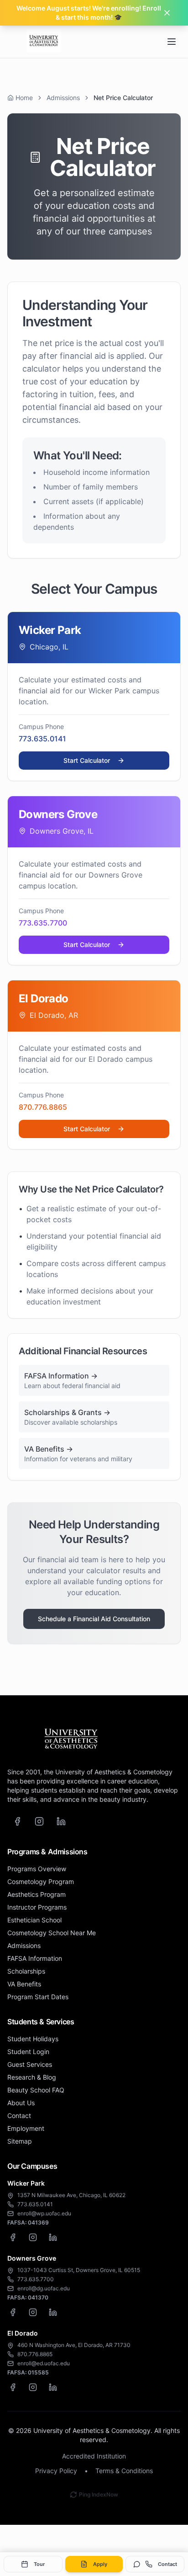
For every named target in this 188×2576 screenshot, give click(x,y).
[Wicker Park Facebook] (13, 2237)
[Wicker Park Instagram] (33, 2237)
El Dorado (23, 2333)
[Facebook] (17, 1821)
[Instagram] (39, 1821)
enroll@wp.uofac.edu (44, 2213)
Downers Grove (32, 2258)
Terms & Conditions (124, 2471)
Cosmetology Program (41, 1881)
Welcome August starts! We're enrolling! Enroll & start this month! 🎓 (89, 13)
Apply (100, 2564)
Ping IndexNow (99, 2494)
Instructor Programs (37, 1907)
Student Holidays (33, 2039)
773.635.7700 (43, 923)
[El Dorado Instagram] (33, 2387)
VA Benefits (24, 1984)
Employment (26, 2128)
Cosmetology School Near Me (52, 1933)
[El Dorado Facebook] (13, 2387)
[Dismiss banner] (167, 13)
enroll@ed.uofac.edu (44, 2363)
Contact (167, 2564)
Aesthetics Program (37, 1894)
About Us (21, 2103)
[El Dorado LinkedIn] (53, 2387)
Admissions (63, 98)
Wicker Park (26, 2183)
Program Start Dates (38, 1997)
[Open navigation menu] (172, 42)
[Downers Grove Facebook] (13, 2312)
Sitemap (20, 2141)
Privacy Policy (56, 2471)
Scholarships (26, 1971)
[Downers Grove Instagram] (33, 2312)
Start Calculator (87, 760)
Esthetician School (34, 1920)
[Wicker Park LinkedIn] (53, 2237)
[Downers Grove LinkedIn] (53, 2312)
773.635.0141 (42, 739)
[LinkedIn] (61, 1821)
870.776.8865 (43, 1107)
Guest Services (30, 2064)
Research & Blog (32, 2077)
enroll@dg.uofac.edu (44, 2288)
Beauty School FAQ (36, 2090)
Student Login (28, 2052)
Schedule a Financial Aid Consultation (94, 1619)
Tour (39, 2564)
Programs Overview (37, 1869)
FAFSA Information (35, 1958)
